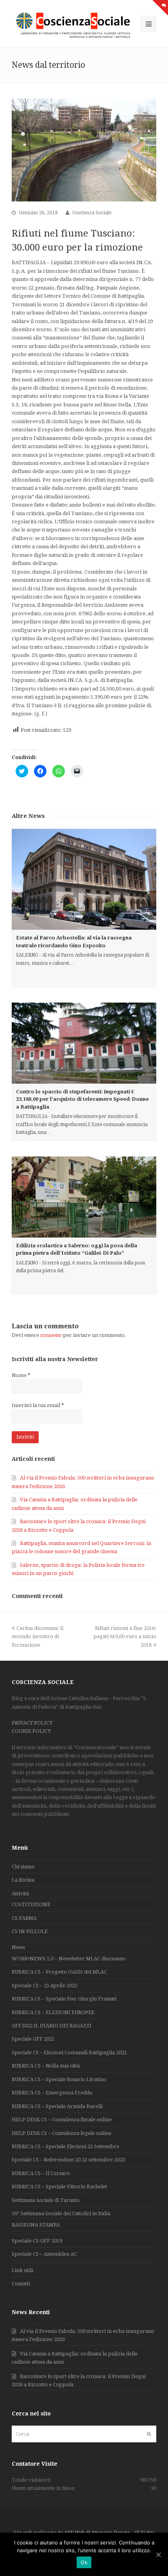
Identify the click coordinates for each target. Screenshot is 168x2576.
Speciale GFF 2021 (33, 2039)
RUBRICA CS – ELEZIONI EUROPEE (53, 2012)
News (18, 1947)
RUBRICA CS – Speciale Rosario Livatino (59, 2079)
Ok (84, 2562)
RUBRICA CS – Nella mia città (46, 2066)
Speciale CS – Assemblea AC (44, 2254)
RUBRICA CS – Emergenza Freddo (52, 2093)
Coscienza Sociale (92, 213)
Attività (20, 1894)
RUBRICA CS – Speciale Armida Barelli (57, 2106)
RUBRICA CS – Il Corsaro (41, 2173)
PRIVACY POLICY (32, 1723)
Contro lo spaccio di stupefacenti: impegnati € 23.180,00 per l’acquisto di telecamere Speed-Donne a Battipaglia (82, 1099)
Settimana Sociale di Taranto (46, 2200)
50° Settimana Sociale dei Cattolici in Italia (61, 2213)
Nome (21, 1375)
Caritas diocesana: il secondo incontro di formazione (38, 1637)
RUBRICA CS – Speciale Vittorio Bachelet (59, 2187)
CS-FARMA (24, 1918)
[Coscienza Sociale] (74, 25)
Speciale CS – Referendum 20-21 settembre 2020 (68, 2160)
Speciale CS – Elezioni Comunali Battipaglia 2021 (69, 2053)
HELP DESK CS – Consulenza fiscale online (62, 2120)
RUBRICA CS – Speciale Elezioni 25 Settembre (65, 2146)
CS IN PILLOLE (30, 1931)
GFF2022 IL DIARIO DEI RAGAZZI (52, 2026)
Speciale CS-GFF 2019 (37, 2241)
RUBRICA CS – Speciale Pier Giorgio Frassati (64, 1999)
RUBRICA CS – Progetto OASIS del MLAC (59, 1972)
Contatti (21, 2284)
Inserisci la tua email (38, 1405)
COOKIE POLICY (31, 1731)
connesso (51, 1335)
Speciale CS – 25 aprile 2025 (45, 1985)
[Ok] (158, 2555)
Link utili (22, 2270)
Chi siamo (23, 1867)
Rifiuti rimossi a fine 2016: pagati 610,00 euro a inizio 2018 (125, 1637)
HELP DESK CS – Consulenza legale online (62, 2133)
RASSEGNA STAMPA (36, 2225)
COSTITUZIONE (31, 1904)
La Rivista (23, 1880)
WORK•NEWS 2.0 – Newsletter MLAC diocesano (69, 1959)
